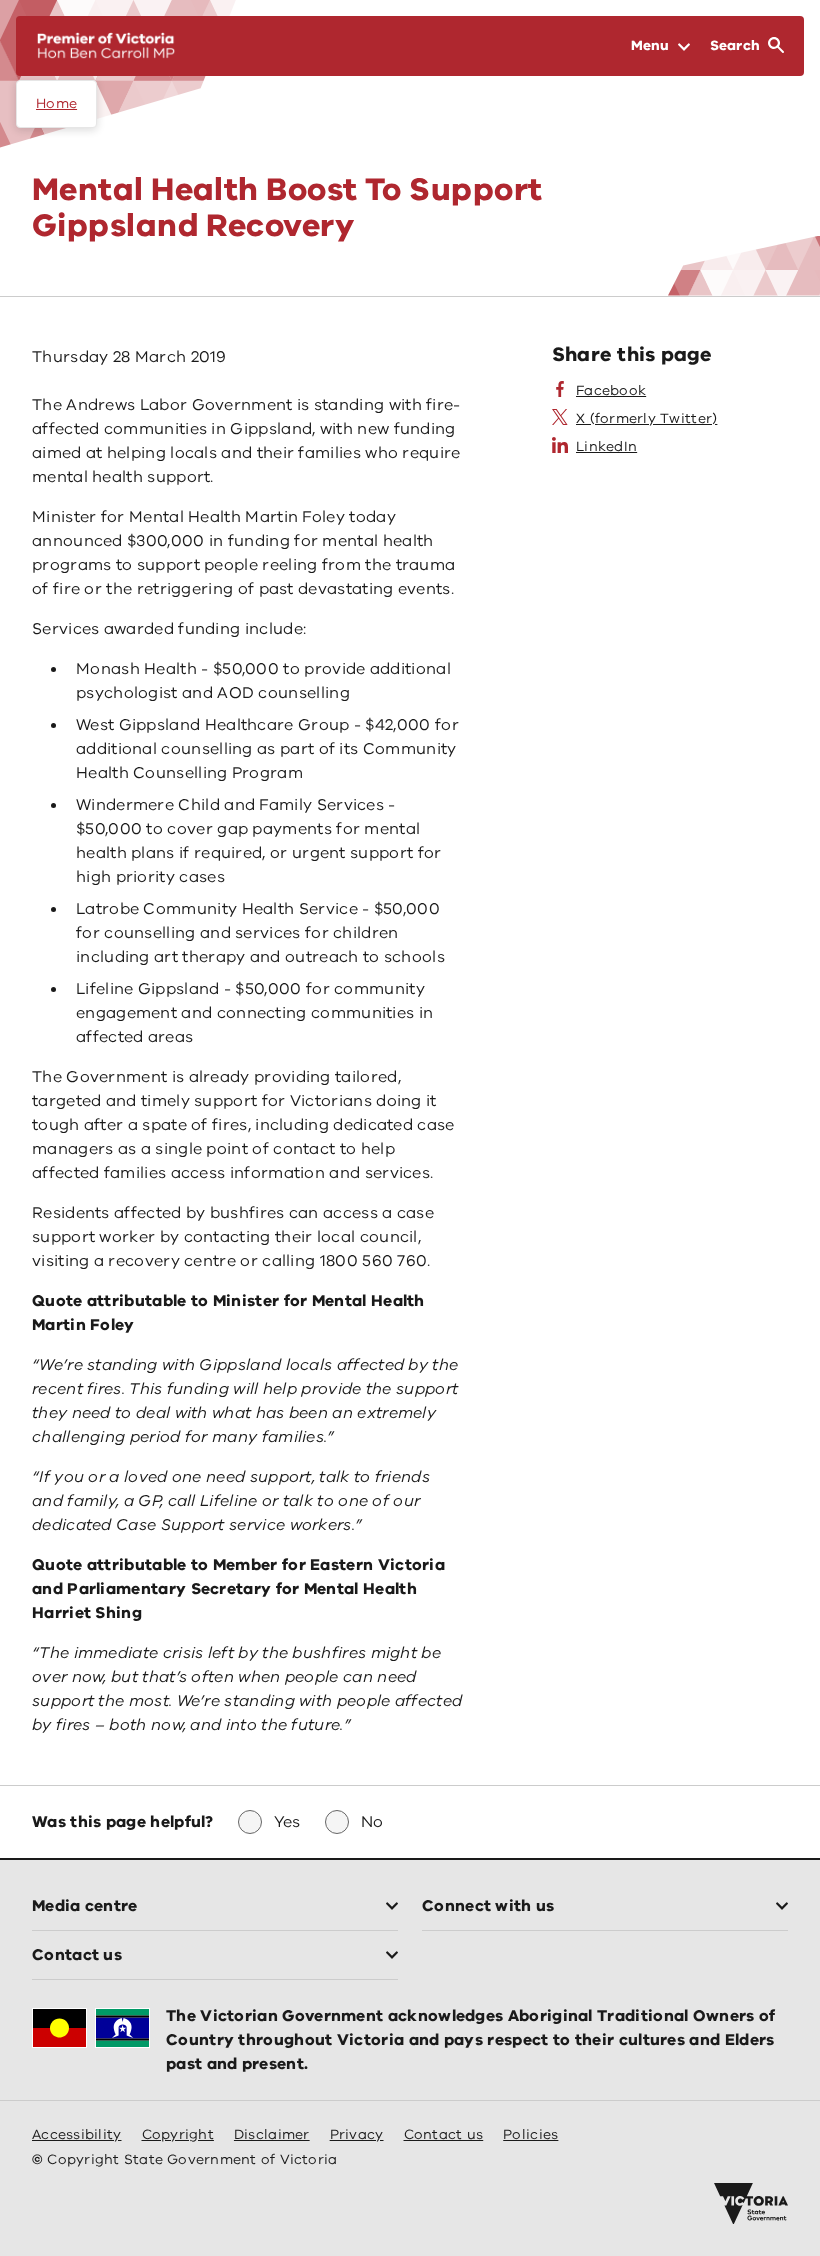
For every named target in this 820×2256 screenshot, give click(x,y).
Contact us (444, 2134)
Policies (530, 2134)
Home (56, 103)
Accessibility (77, 2134)
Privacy (357, 2134)
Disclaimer (272, 2134)
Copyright (178, 2134)
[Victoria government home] (751, 2204)
